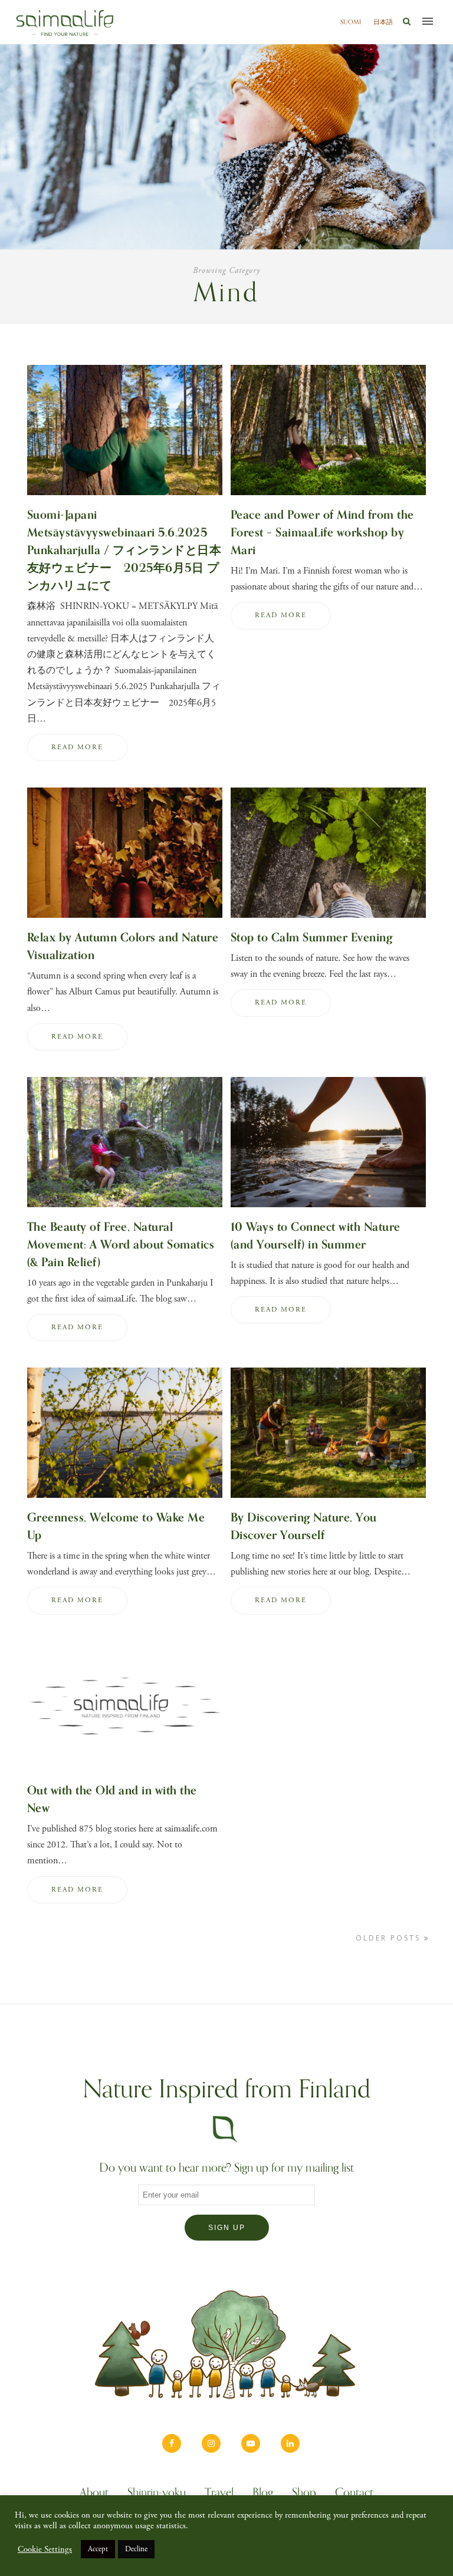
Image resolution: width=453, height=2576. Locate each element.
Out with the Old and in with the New (112, 1799)
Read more (77, 747)
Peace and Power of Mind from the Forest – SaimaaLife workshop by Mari (322, 533)
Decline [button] (136, 2549)
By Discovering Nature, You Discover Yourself (304, 1526)
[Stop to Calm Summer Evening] (328, 920)
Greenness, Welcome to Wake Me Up (116, 1526)
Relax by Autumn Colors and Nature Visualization (123, 946)
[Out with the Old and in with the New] (125, 1773)
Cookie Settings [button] (45, 2549)
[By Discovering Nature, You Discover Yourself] (328, 1501)
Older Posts (390, 1938)
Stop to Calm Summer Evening (312, 938)
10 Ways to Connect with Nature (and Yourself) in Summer (316, 1236)
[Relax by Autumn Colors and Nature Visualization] (125, 920)
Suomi (351, 22)
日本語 (383, 22)
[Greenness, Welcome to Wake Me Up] (125, 1501)
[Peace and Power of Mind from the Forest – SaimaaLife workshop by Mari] (328, 498)
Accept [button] (98, 2549)
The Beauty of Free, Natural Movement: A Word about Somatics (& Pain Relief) (121, 1245)
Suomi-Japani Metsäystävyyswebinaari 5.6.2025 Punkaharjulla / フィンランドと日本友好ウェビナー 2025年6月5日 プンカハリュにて (124, 550)
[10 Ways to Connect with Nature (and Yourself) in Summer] (328, 1210)
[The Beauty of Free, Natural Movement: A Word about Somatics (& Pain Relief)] (125, 1210)
